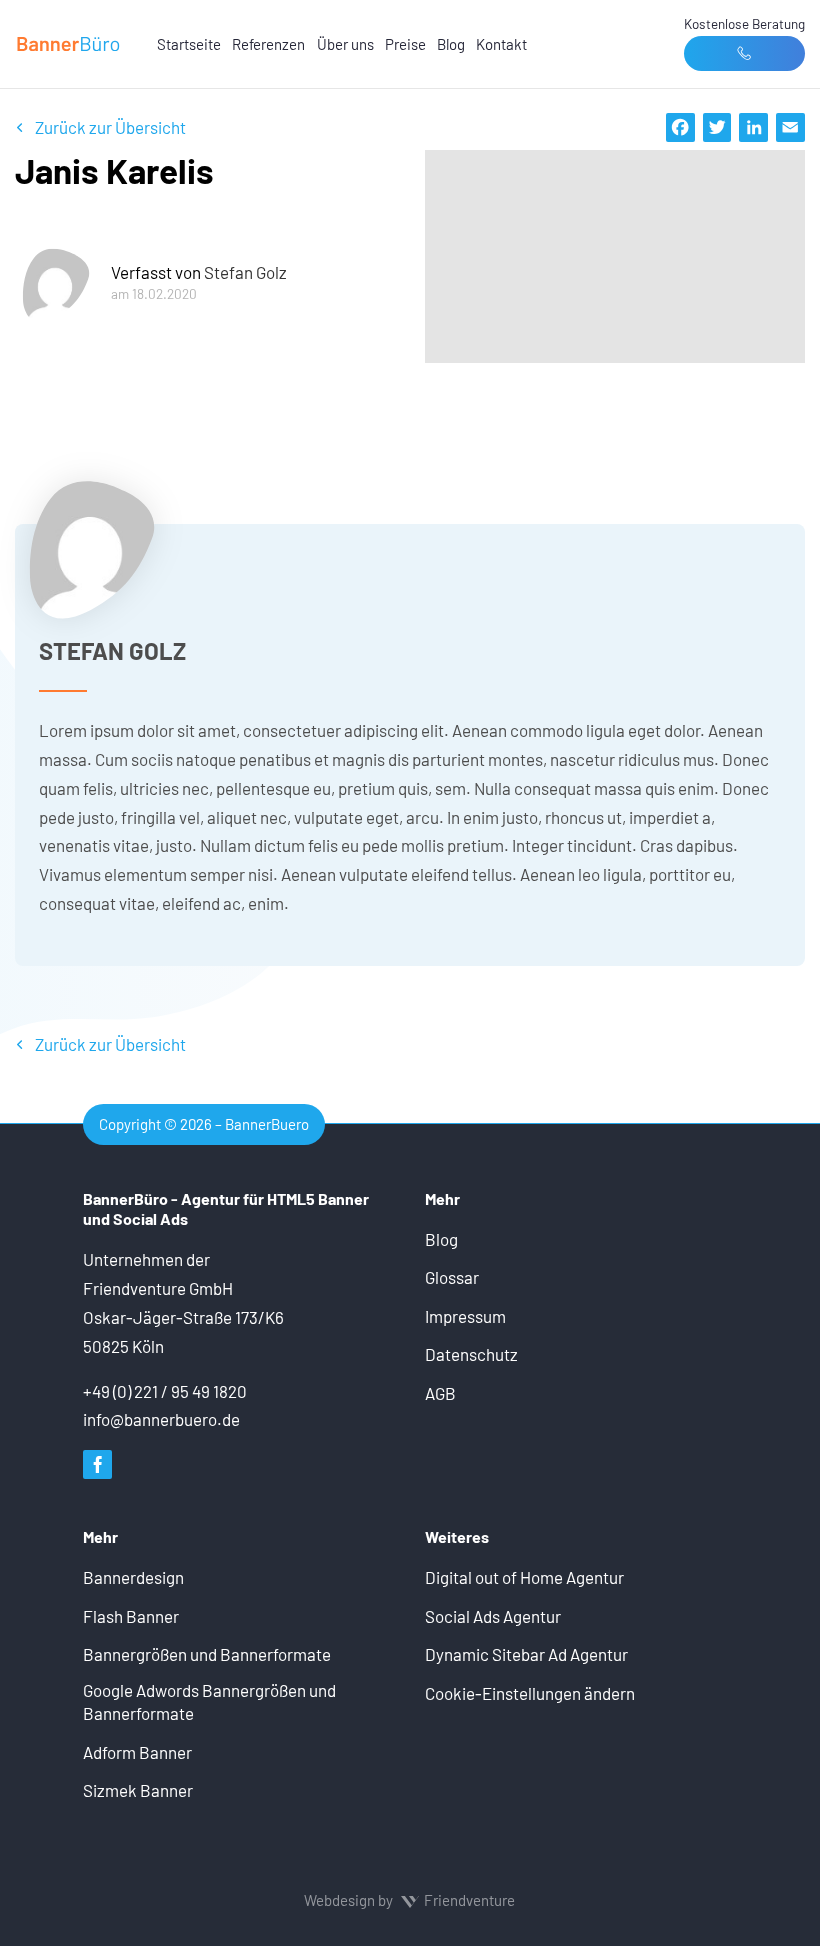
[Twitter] (717, 127)
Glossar (452, 1277)
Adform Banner (137, 1752)
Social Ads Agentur (493, 1616)
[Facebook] (680, 127)
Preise (405, 44)
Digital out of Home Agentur (524, 1577)
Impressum (465, 1316)
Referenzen (268, 44)
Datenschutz (471, 1354)
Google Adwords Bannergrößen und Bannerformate (209, 1702)
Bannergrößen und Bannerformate (207, 1654)
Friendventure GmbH (158, 1288)
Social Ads (150, 1218)
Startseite (189, 44)
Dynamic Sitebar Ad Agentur (526, 1654)
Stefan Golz (245, 272)
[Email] (790, 127)
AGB (440, 1393)
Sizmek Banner (138, 1790)
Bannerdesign (133, 1577)
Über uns (345, 44)
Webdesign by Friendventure (409, 1900)
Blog (451, 44)
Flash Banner (131, 1616)
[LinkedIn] (753, 127)
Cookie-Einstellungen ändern (530, 1693)
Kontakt (501, 44)
